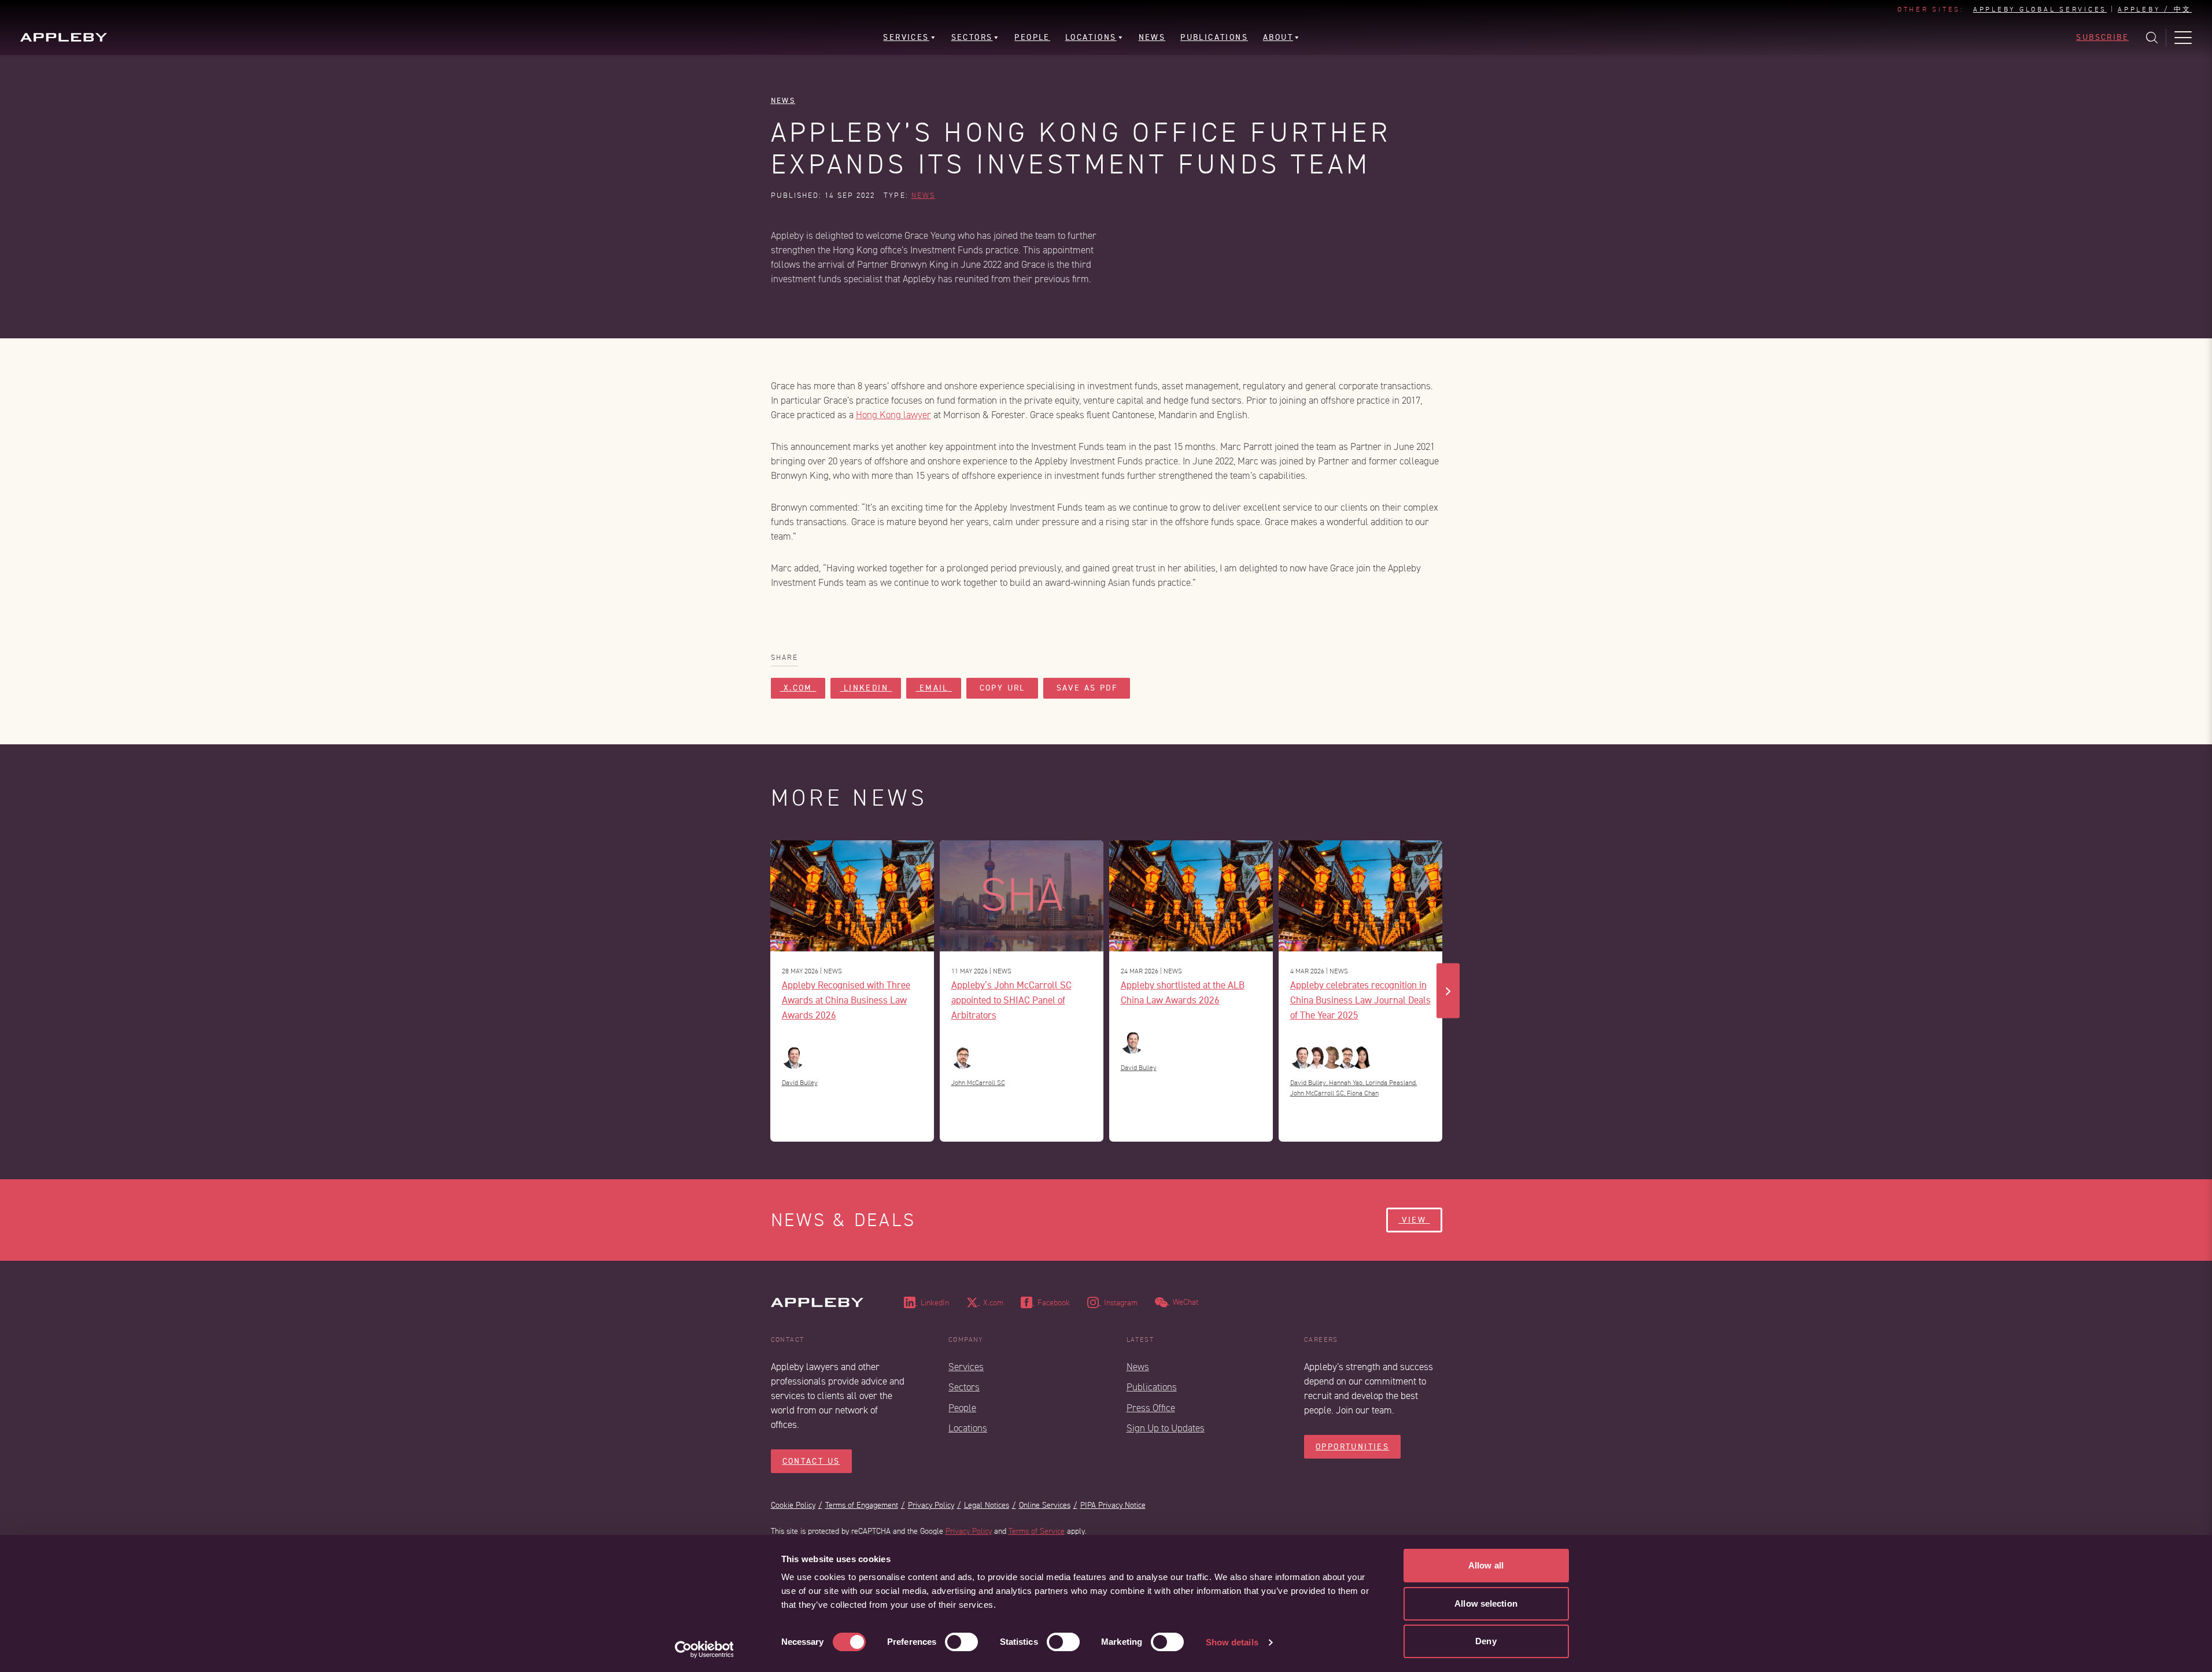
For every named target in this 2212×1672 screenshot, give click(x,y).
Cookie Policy (793, 1505)
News (783, 100)
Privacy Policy (931, 1505)
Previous (765, 991)
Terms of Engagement (862, 1505)
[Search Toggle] (2152, 38)
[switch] (961, 1642)
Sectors (964, 1387)
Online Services (1045, 1505)
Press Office (1151, 1408)
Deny (1486, 1641)
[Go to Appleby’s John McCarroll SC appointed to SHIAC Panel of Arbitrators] (1022, 896)
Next (1448, 991)
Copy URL (1002, 688)
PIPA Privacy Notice (1113, 1505)
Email (934, 688)
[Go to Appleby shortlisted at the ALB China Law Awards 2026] (1191, 896)
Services (966, 1367)
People (962, 1408)
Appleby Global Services (2040, 10)
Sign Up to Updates (1166, 1428)
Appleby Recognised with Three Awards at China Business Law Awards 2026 (846, 1000)
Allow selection (1486, 1603)
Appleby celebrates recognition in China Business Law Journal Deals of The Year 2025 (1360, 1000)
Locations (968, 1428)
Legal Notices (987, 1505)
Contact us (811, 1461)
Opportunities (1352, 1447)
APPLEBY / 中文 (2155, 10)
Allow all (1486, 1565)
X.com (798, 688)
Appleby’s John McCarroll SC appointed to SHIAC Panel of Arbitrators (1011, 1000)
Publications (1152, 1387)
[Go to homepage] (64, 37)
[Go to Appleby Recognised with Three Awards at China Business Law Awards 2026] (852, 896)
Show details (1232, 1642)
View (1414, 1220)
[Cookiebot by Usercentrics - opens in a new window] (704, 1649)
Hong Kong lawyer (893, 415)
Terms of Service (1037, 1531)
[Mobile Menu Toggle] (2183, 38)
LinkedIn (866, 688)
